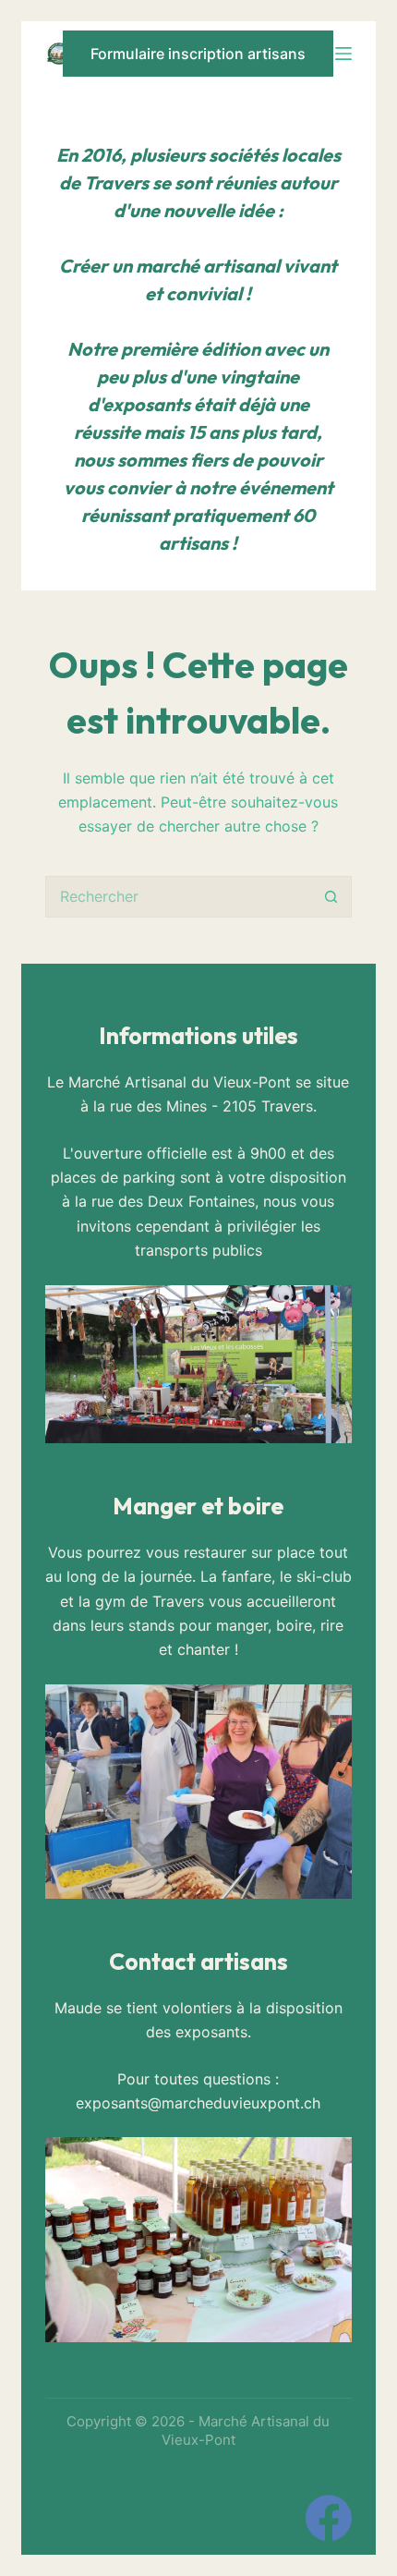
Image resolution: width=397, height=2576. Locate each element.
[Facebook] (329, 2518)
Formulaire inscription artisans (198, 54)
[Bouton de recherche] (331, 897)
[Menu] (343, 54)
